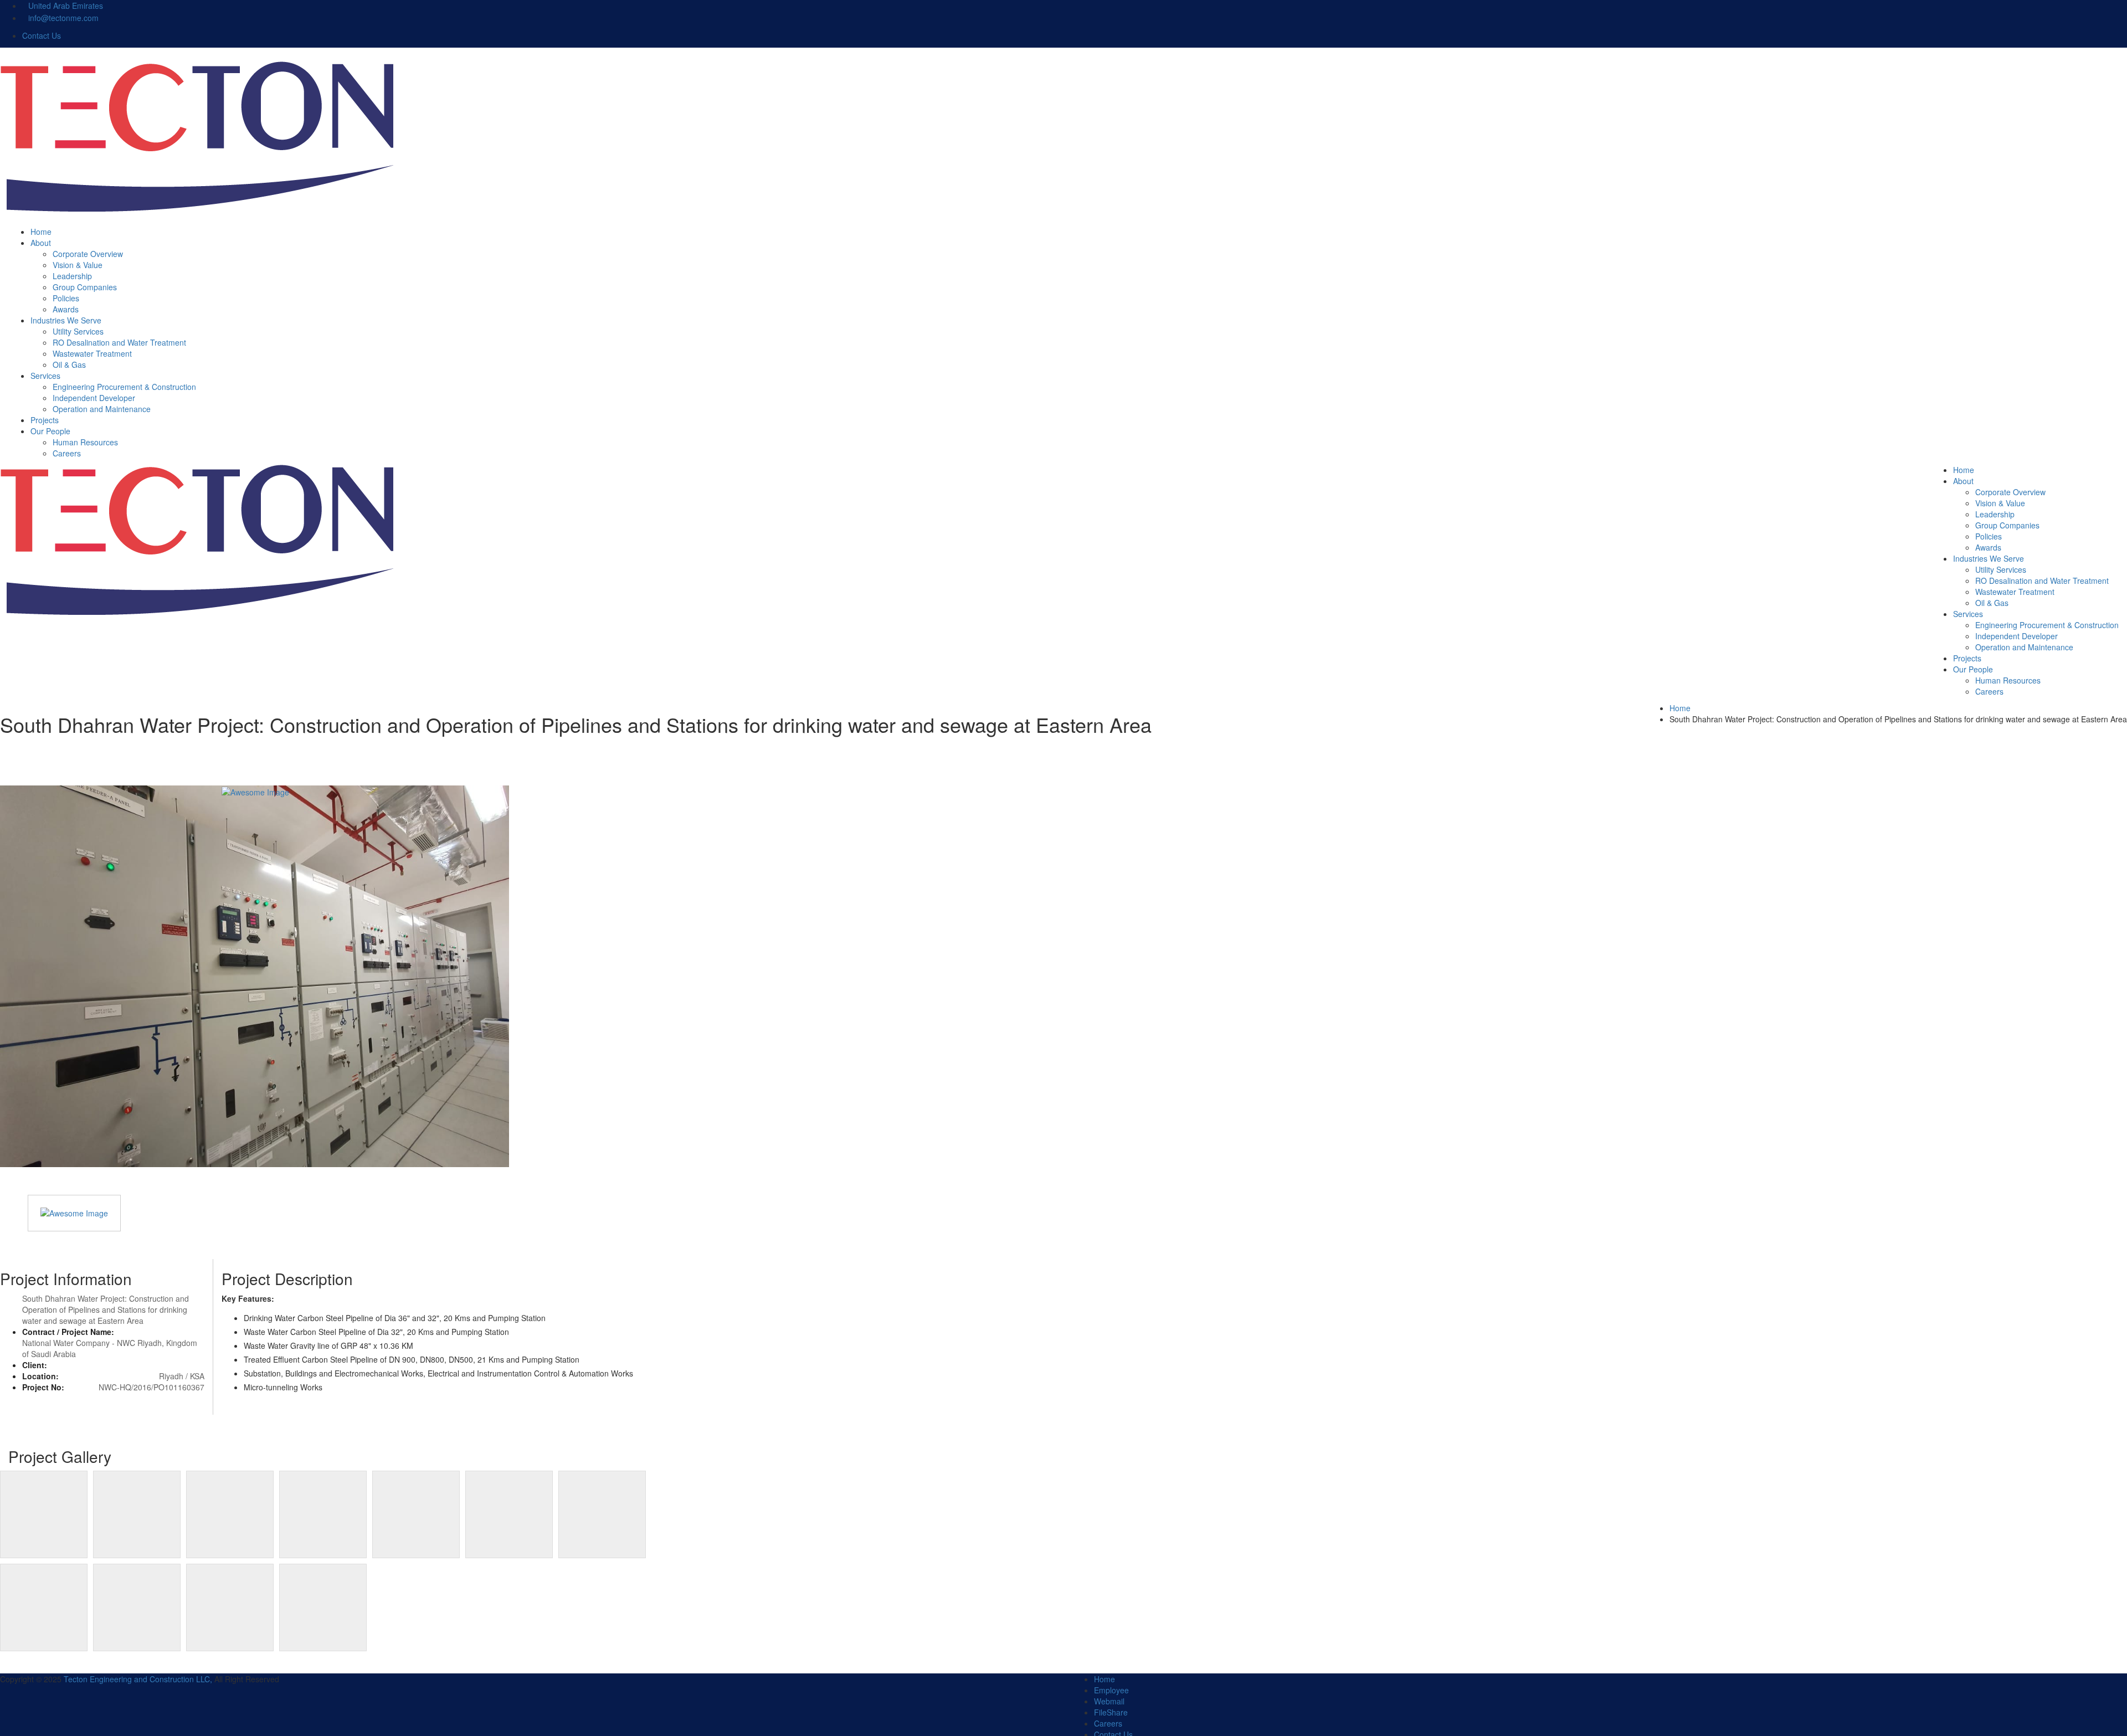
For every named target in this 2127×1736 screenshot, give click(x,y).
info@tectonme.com (63, 18)
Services (45, 376)
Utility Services (78, 331)
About (41, 243)
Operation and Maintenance (102, 409)
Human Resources (85, 442)
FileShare (1111, 1712)
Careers (67, 453)
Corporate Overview (88, 254)
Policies (66, 298)
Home (41, 232)
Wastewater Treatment (92, 353)
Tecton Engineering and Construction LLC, (138, 1679)
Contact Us (43, 35)
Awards (66, 309)
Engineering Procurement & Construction (124, 387)
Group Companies (85, 287)
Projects (45, 420)
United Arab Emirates (66, 6)
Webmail (1109, 1701)
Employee (1111, 1690)
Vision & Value (78, 265)
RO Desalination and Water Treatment (119, 342)
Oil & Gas (69, 364)
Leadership (72, 276)
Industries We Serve (66, 320)
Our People (50, 431)
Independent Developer (94, 398)
